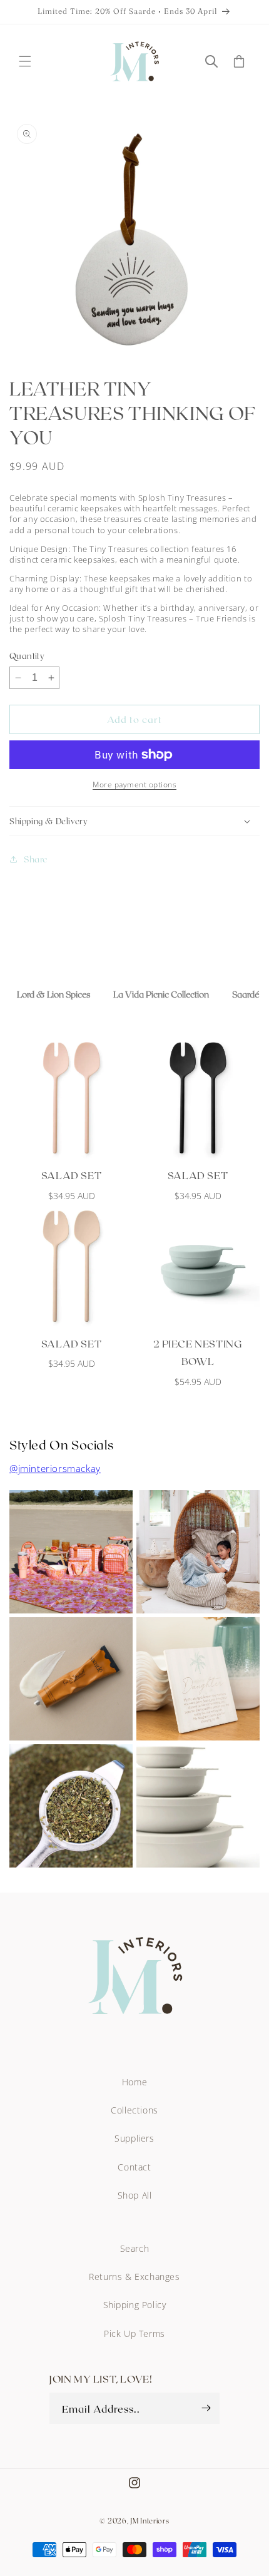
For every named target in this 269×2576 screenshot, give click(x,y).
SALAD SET (71, 1175)
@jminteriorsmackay (55, 1468)
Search (135, 2248)
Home (134, 2082)
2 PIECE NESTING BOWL (198, 1352)
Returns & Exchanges (134, 2277)
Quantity (27, 656)
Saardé (246, 994)
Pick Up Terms (134, 2333)
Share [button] (36, 859)
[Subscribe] (206, 2408)
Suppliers (134, 2138)
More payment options (134, 785)
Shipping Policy (135, 2305)
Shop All (135, 2195)
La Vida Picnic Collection (161, 994)
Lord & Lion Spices (53, 994)
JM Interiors (150, 2521)
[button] (25, 61)
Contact (134, 2167)
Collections (134, 2110)
